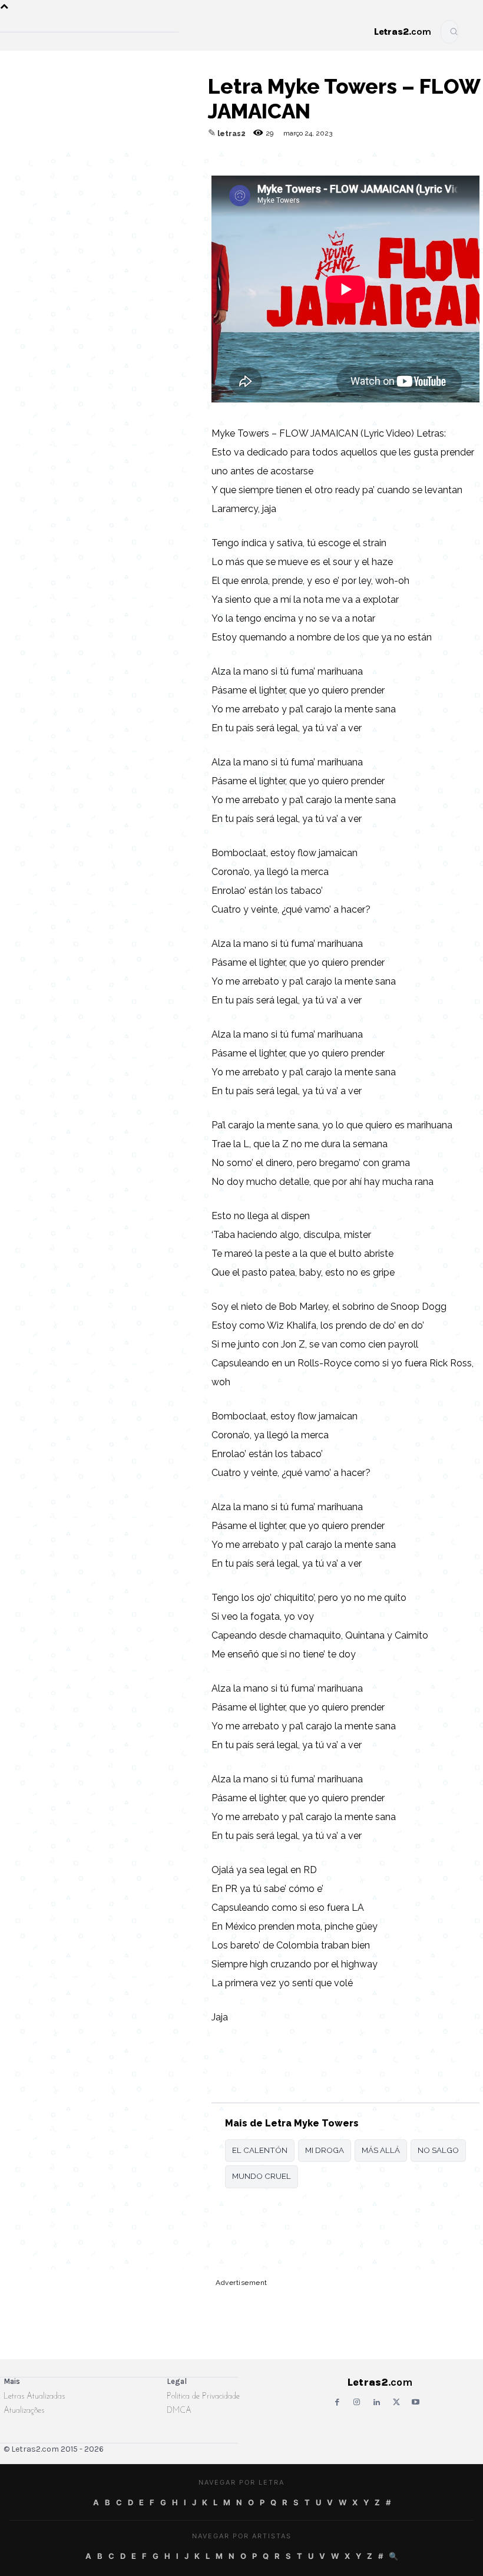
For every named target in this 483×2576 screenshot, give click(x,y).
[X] (124, 175)
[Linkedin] (151, 175)
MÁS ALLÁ (381, 2150)
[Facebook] (70, 175)
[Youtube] (416, 2402)
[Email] (42, 175)
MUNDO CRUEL (262, 2176)
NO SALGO (438, 2150)
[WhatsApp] (97, 175)
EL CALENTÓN (260, 2150)
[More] (178, 175)
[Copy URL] (15, 175)
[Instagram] (357, 2402)
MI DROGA (325, 2150)
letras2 (231, 134)
